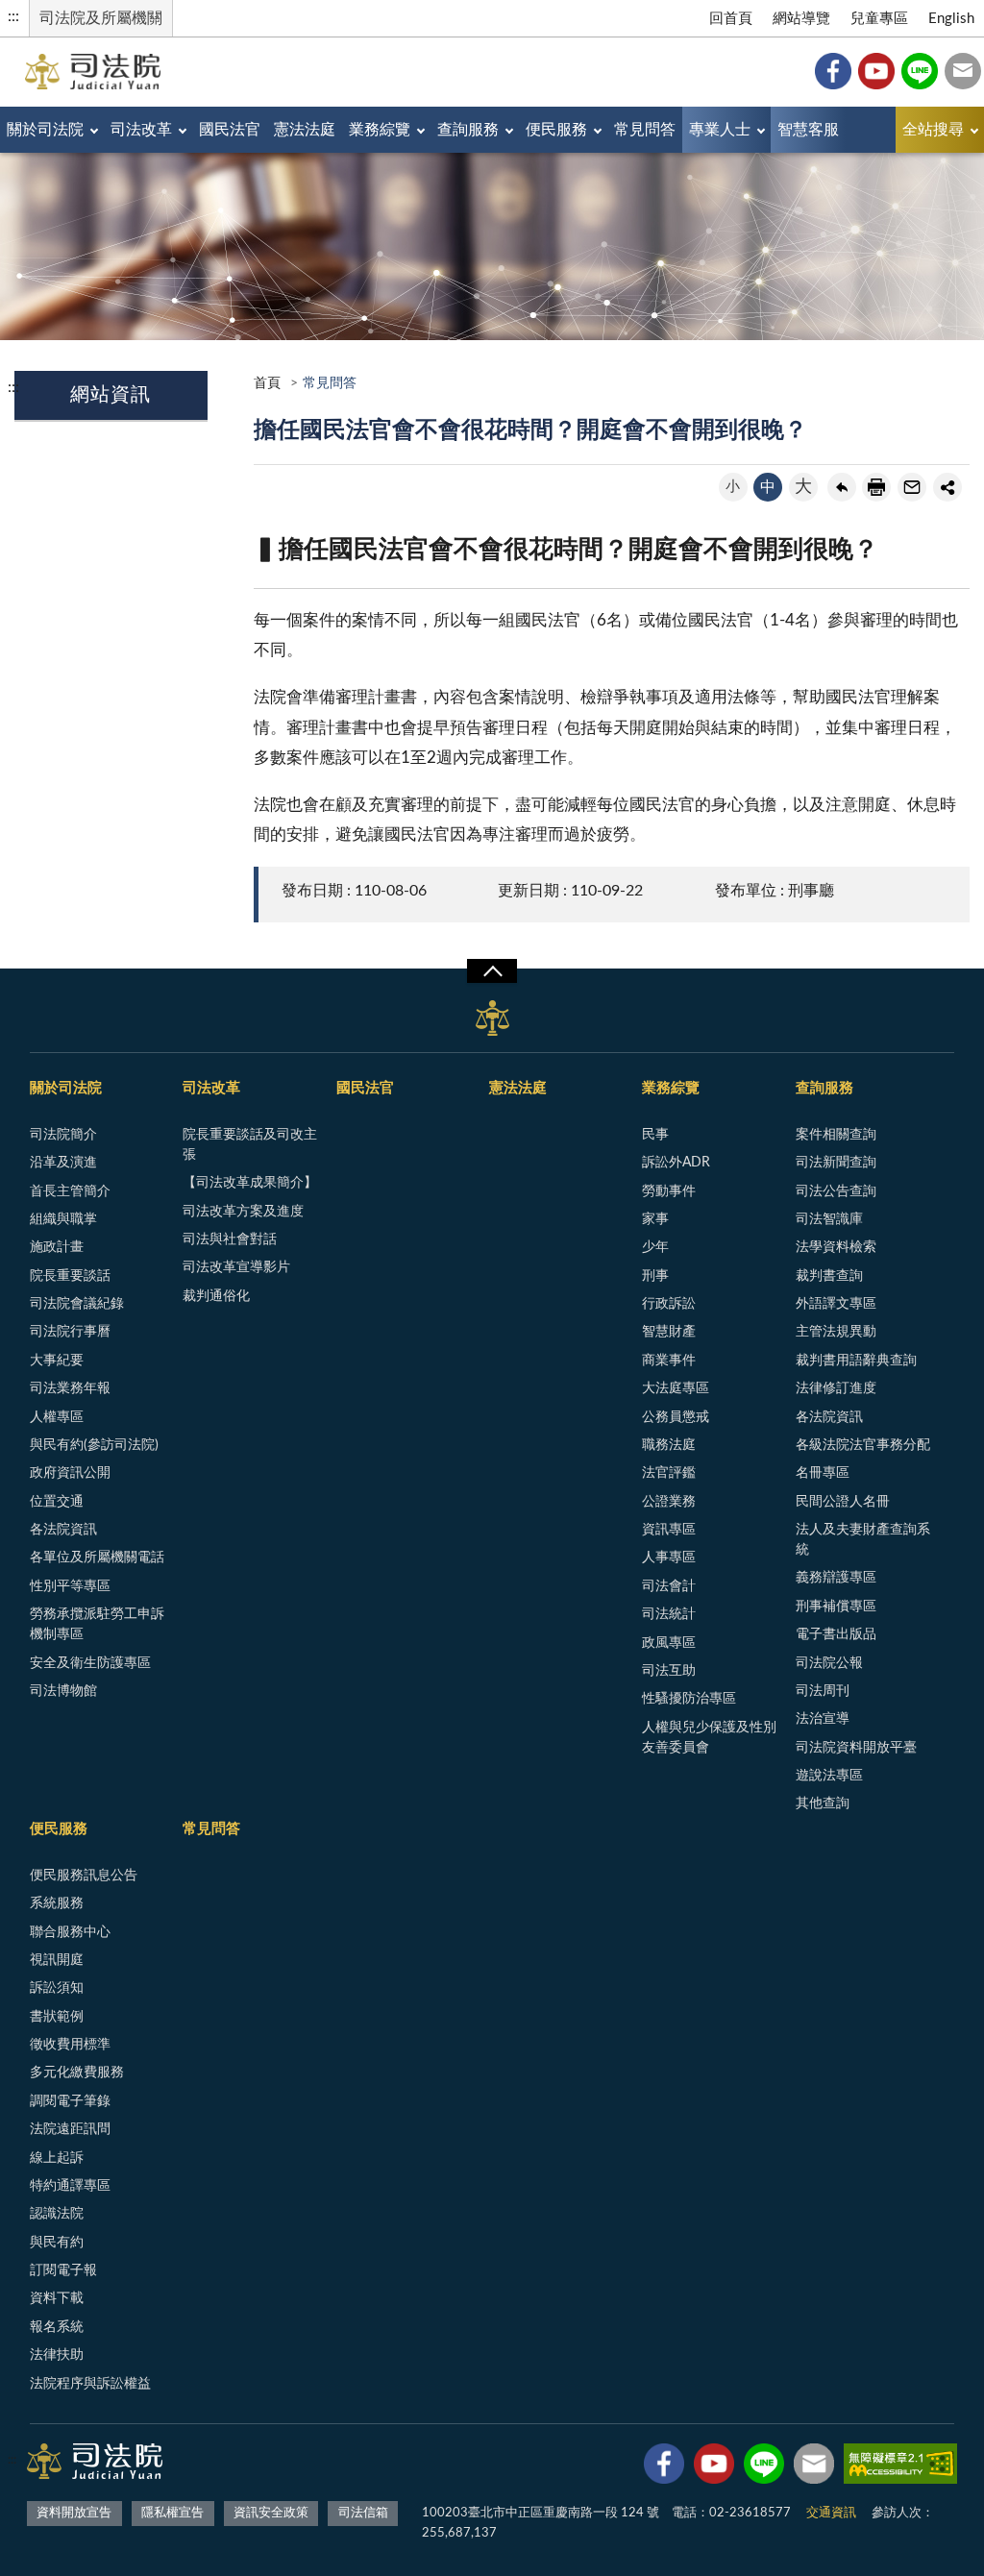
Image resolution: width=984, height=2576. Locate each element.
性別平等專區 (70, 1586)
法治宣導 (823, 1719)
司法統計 (669, 1614)
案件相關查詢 (836, 1135)
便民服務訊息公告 (84, 1876)
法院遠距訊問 (70, 2129)
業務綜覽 (380, 130)
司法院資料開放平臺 (856, 1748)
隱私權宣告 (172, 2513)
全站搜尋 (933, 130)
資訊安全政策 (271, 2513)
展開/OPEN (492, 971)
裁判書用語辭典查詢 (856, 1361)
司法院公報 (829, 1663)
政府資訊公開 (70, 1473)
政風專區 (669, 1643)
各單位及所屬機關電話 (97, 1558)
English (951, 19)
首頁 (267, 383)
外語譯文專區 (836, 1304)
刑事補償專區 (836, 1607)
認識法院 (57, 2214)
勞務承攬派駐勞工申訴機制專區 (97, 1624)
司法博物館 (63, 1691)
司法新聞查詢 (836, 1163)
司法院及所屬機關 (101, 18)
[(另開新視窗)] (664, 2467)
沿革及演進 (63, 1163)
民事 (655, 1135)
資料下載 (57, 2298)
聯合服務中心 (70, 1932)
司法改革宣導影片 (236, 1267)
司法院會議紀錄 (77, 1304)
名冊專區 (823, 1473)
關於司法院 (45, 130)
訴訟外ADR (676, 1163)
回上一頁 (842, 487)
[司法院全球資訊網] (93, 72)
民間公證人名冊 (843, 1502)
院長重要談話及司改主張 (250, 1145)
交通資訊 (831, 2513)
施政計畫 (57, 1247)
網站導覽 (801, 19)
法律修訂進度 (836, 1388)
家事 (655, 1219)
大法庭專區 (676, 1388)
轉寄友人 (912, 487)
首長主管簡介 (70, 1191)
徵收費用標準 (70, 2045)
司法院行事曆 (70, 1332)
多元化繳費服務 (77, 2073)
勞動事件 (669, 1191)
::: (13, 16)
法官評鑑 (669, 1473)
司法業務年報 (70, 1388)
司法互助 (669, 1671)
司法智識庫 (829, 1219)
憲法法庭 (305, 130)
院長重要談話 (70, 1276)
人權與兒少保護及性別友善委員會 (709, 1738)
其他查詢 (823, 1803)
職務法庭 (669, 1445)
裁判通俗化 (216, 1296)
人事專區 (669, 1558)
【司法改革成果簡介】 (250, 1183)
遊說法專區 (829, 1776)
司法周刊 (823, 1691)
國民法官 (230, 130)
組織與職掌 (63, 1219)
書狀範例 (57, 2017)
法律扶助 (57, 2355)
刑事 (655, 1276)
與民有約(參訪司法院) (94, 1445)
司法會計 (669, 1586)
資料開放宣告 (74, 2513)
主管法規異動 (836, 1332)
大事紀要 (57, 1361)
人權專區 (57, 1417)
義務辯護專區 (836, 1578)
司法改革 (141, 130)
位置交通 (57, 1502)
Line (920, 71)
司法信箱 (963, 71)
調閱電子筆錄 (70, 2101)
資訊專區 (669, 1530)
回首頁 (731, 19)
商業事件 (669, 1361)
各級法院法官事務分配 (863, 1445)
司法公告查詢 (836, 1191)
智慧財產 (669, 1332)
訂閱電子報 (63, 2270)
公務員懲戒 (676, 1417)
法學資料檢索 (836, 1247)
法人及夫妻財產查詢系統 (863, 1540)
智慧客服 (808, 130)
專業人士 (720, 130)
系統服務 (57, 1903)
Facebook (833, 71)
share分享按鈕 (947, 487)
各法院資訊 (63, 1530)
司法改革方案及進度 (243, 1212)
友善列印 (876, 487)
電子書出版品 (836, 1634)
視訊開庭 (57, 1960)
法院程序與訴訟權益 (90, 2384)
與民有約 (57, 2243)
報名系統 (57, 2327)
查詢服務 (468, 130)
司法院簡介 (63, 1135)
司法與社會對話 (230, 1239)
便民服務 (556, 130)
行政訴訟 (669, 1304)
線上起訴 (57, 2158)
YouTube (876, 71)
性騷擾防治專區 (689, 1699)
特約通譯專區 (70, 2186)
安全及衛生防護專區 (90, 1663)
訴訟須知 (57, 1988)
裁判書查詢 (829, 1276)
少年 (655, 1247)
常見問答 (645, 130)
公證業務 (669, 1502)
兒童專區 (879, 19)
